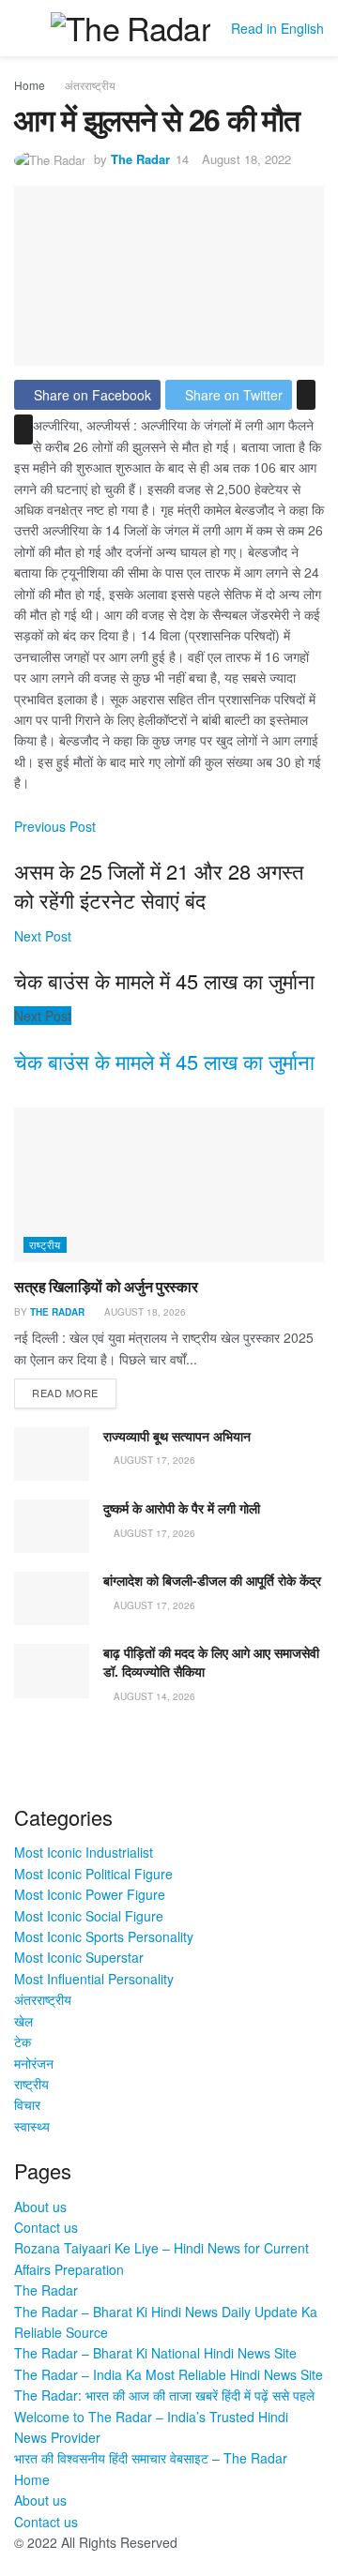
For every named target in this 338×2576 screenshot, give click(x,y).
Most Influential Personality (94, 1979)
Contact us (46, 2227)
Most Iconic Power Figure (90, 1894)
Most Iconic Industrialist (84, 1852)
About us (40, 2207)
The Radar (140, 159)
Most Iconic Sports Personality (104, 1936)
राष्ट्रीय (45, 1244)
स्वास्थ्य (32, 2126)
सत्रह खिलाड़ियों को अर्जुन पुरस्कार (106, 1286)
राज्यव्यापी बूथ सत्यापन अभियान (177, 1436)
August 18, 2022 (246, 159)
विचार (27, 2104)
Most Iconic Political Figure (93, 1874)
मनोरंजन (34, 2063)
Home (30, 85)
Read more (65, 1393)
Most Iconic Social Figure (89, 1916)
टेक (23, 2041)
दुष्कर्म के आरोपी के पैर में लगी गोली (182, 1508)
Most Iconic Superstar (79, 1957)
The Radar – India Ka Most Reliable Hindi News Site (169, 2374)
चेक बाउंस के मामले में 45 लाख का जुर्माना (164, 1061)
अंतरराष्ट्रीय (90, 85)
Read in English (277, 28)
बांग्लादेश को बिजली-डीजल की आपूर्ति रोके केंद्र (212, 1580)
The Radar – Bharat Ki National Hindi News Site (155, 2353)
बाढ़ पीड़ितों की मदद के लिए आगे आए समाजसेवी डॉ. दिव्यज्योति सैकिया (211, 1662)
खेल (23, 2021)
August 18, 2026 (144, 1312)
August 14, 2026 (153, 1696)
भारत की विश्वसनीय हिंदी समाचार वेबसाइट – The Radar (151, 2458)
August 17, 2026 (153, 1460)
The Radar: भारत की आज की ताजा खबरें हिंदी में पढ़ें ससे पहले (164, 2395)
